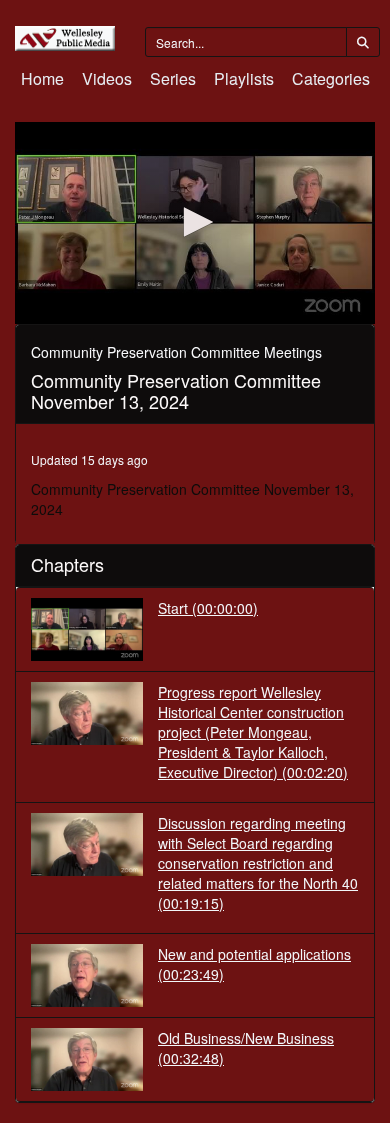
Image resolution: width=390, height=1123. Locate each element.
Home (42, 78)
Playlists (244, 78)
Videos (107, 78)
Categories (331, 78)
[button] (195, 222)
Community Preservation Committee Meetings (176, 352)
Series (173, 78)
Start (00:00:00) (208, 608)
